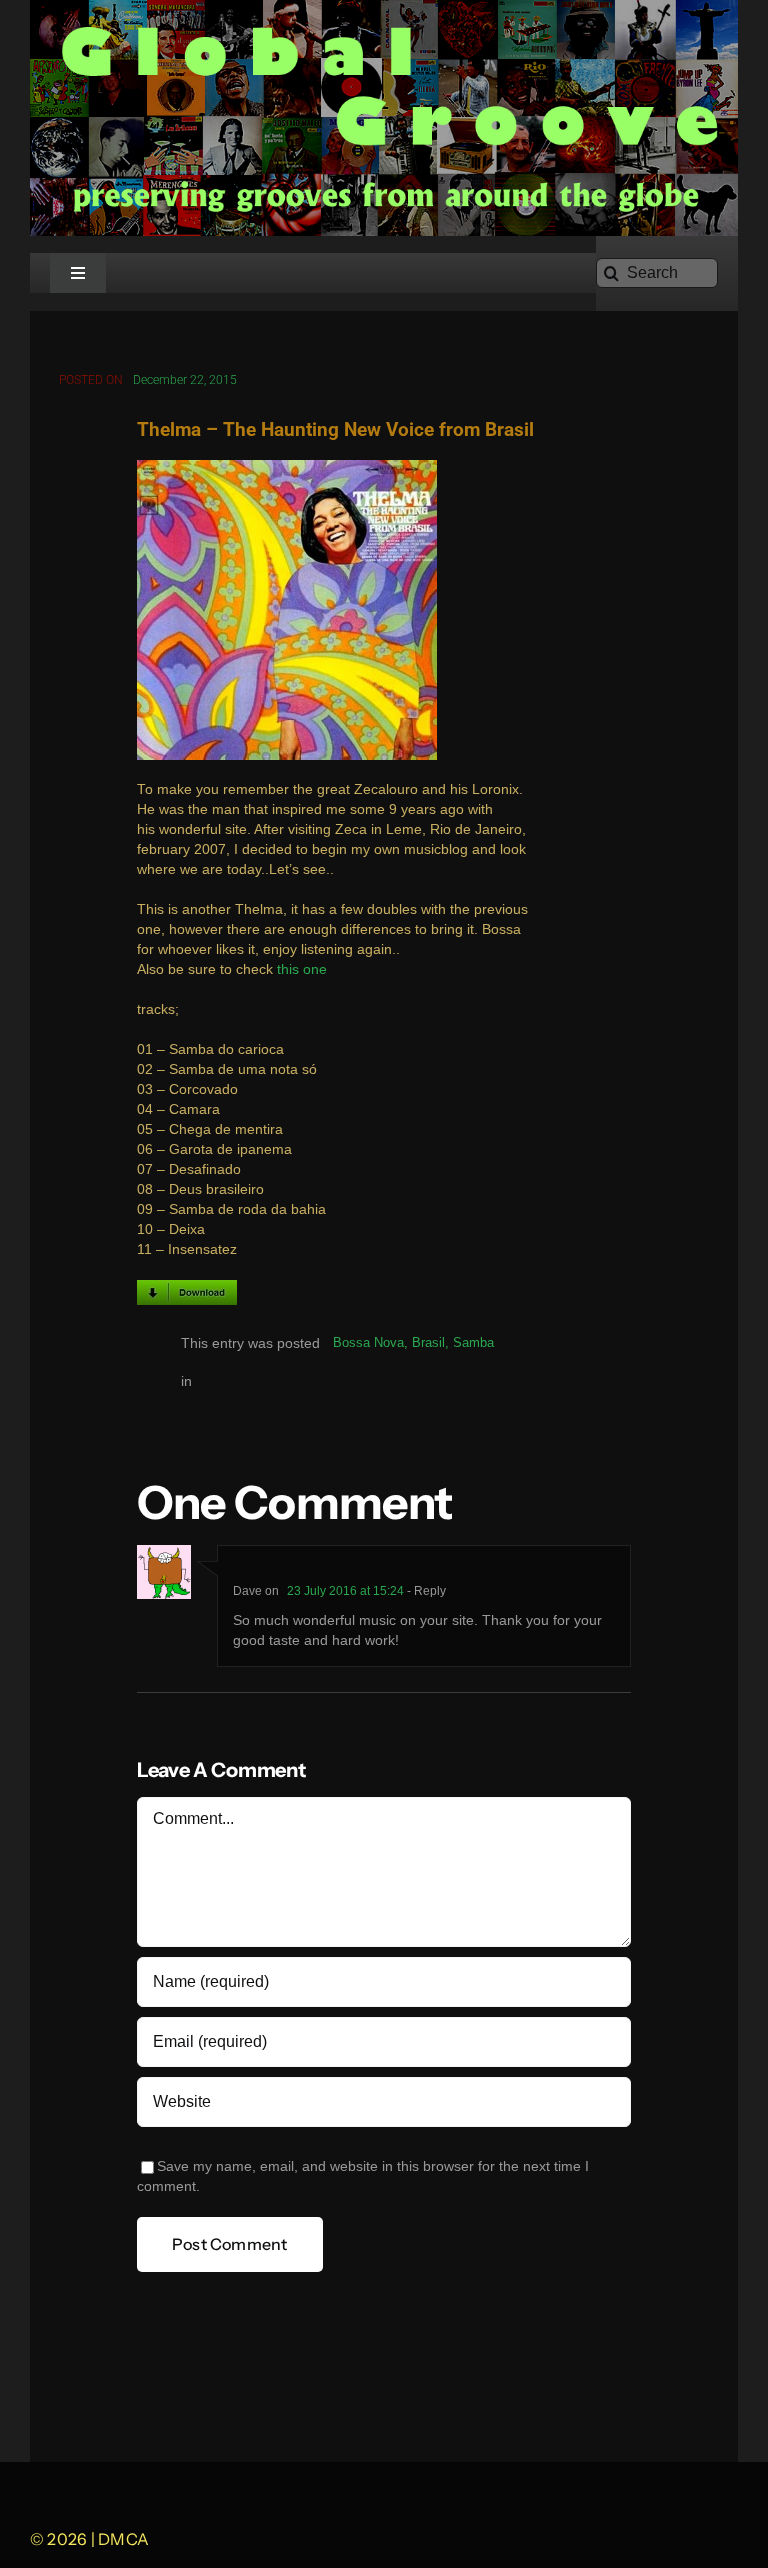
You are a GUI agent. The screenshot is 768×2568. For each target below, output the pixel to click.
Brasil (428, 1342)
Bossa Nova (368, 1342)
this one (302, 969)
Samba (473, 1342)
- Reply (425, 1591)
